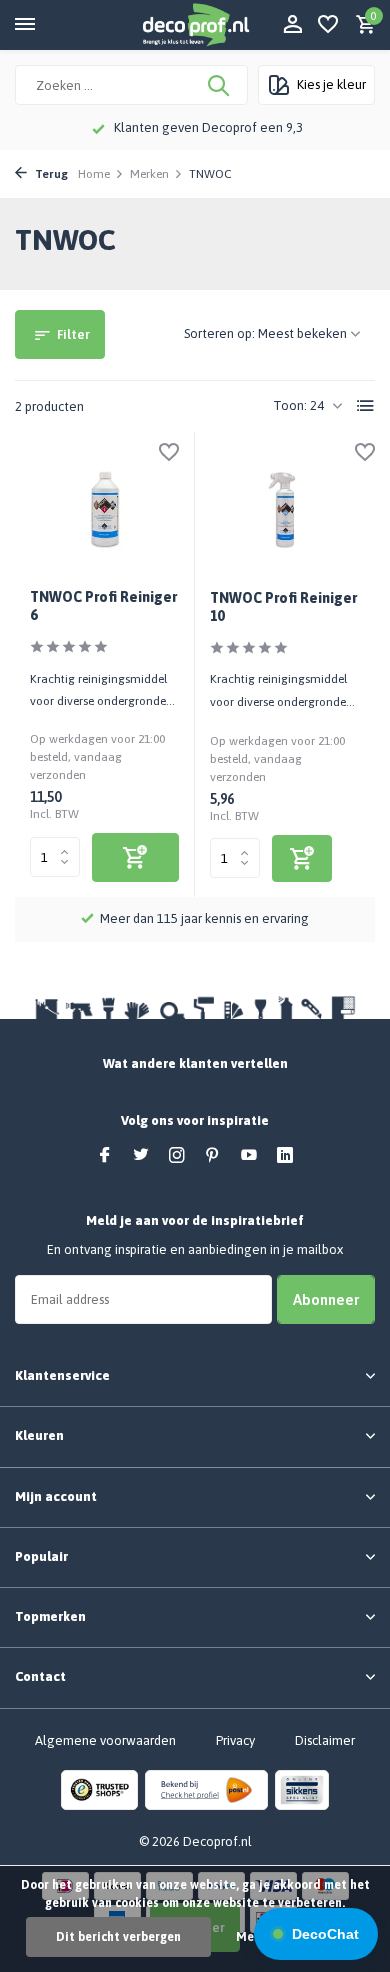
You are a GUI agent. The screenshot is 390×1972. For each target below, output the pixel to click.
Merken (149, 174)
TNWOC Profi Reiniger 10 (283, 607)
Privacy (235, 1740)
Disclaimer (325, 1740)
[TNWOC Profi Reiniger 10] (285, 510)
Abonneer (326, 1299)
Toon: (290, 405)
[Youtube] (249, 1156)
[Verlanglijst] (328, 25)
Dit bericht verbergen (118, 1937)
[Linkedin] (285, 1156)
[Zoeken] (220, 85)
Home (94, 174)
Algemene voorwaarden (105, 1740)
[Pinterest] (213, 1156)
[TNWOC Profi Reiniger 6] (104, 510)
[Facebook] (105, 1156)
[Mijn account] (292, 25)
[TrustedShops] (99, 1788)
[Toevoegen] (302, 858)
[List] (366, 406)
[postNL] (206, 1788)
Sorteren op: (219, 333)
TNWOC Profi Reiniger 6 (103, 606)
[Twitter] (141, 1156)
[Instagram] (177, 1156)
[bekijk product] (135, 857)
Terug (50, 174)
